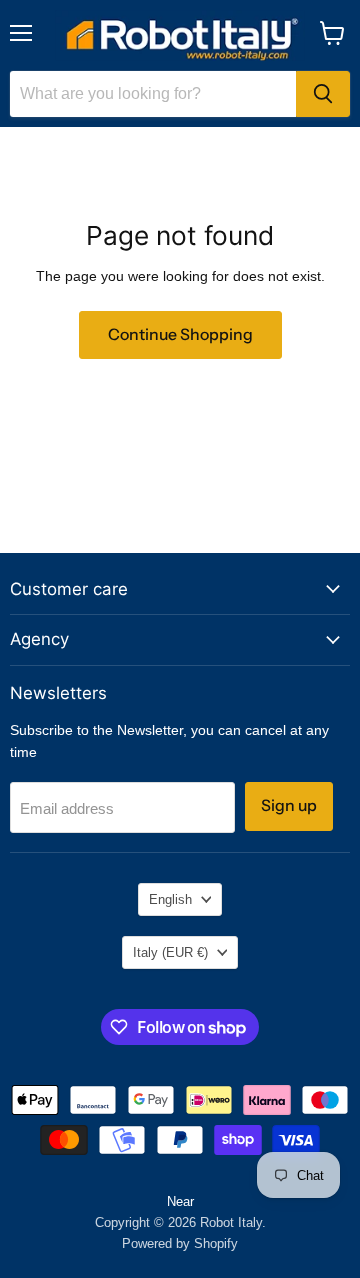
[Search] (323, 94)
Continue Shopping (180, 334)
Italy (170, 952)
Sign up (289, 805)
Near (180, 1201)
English (170, 899)
